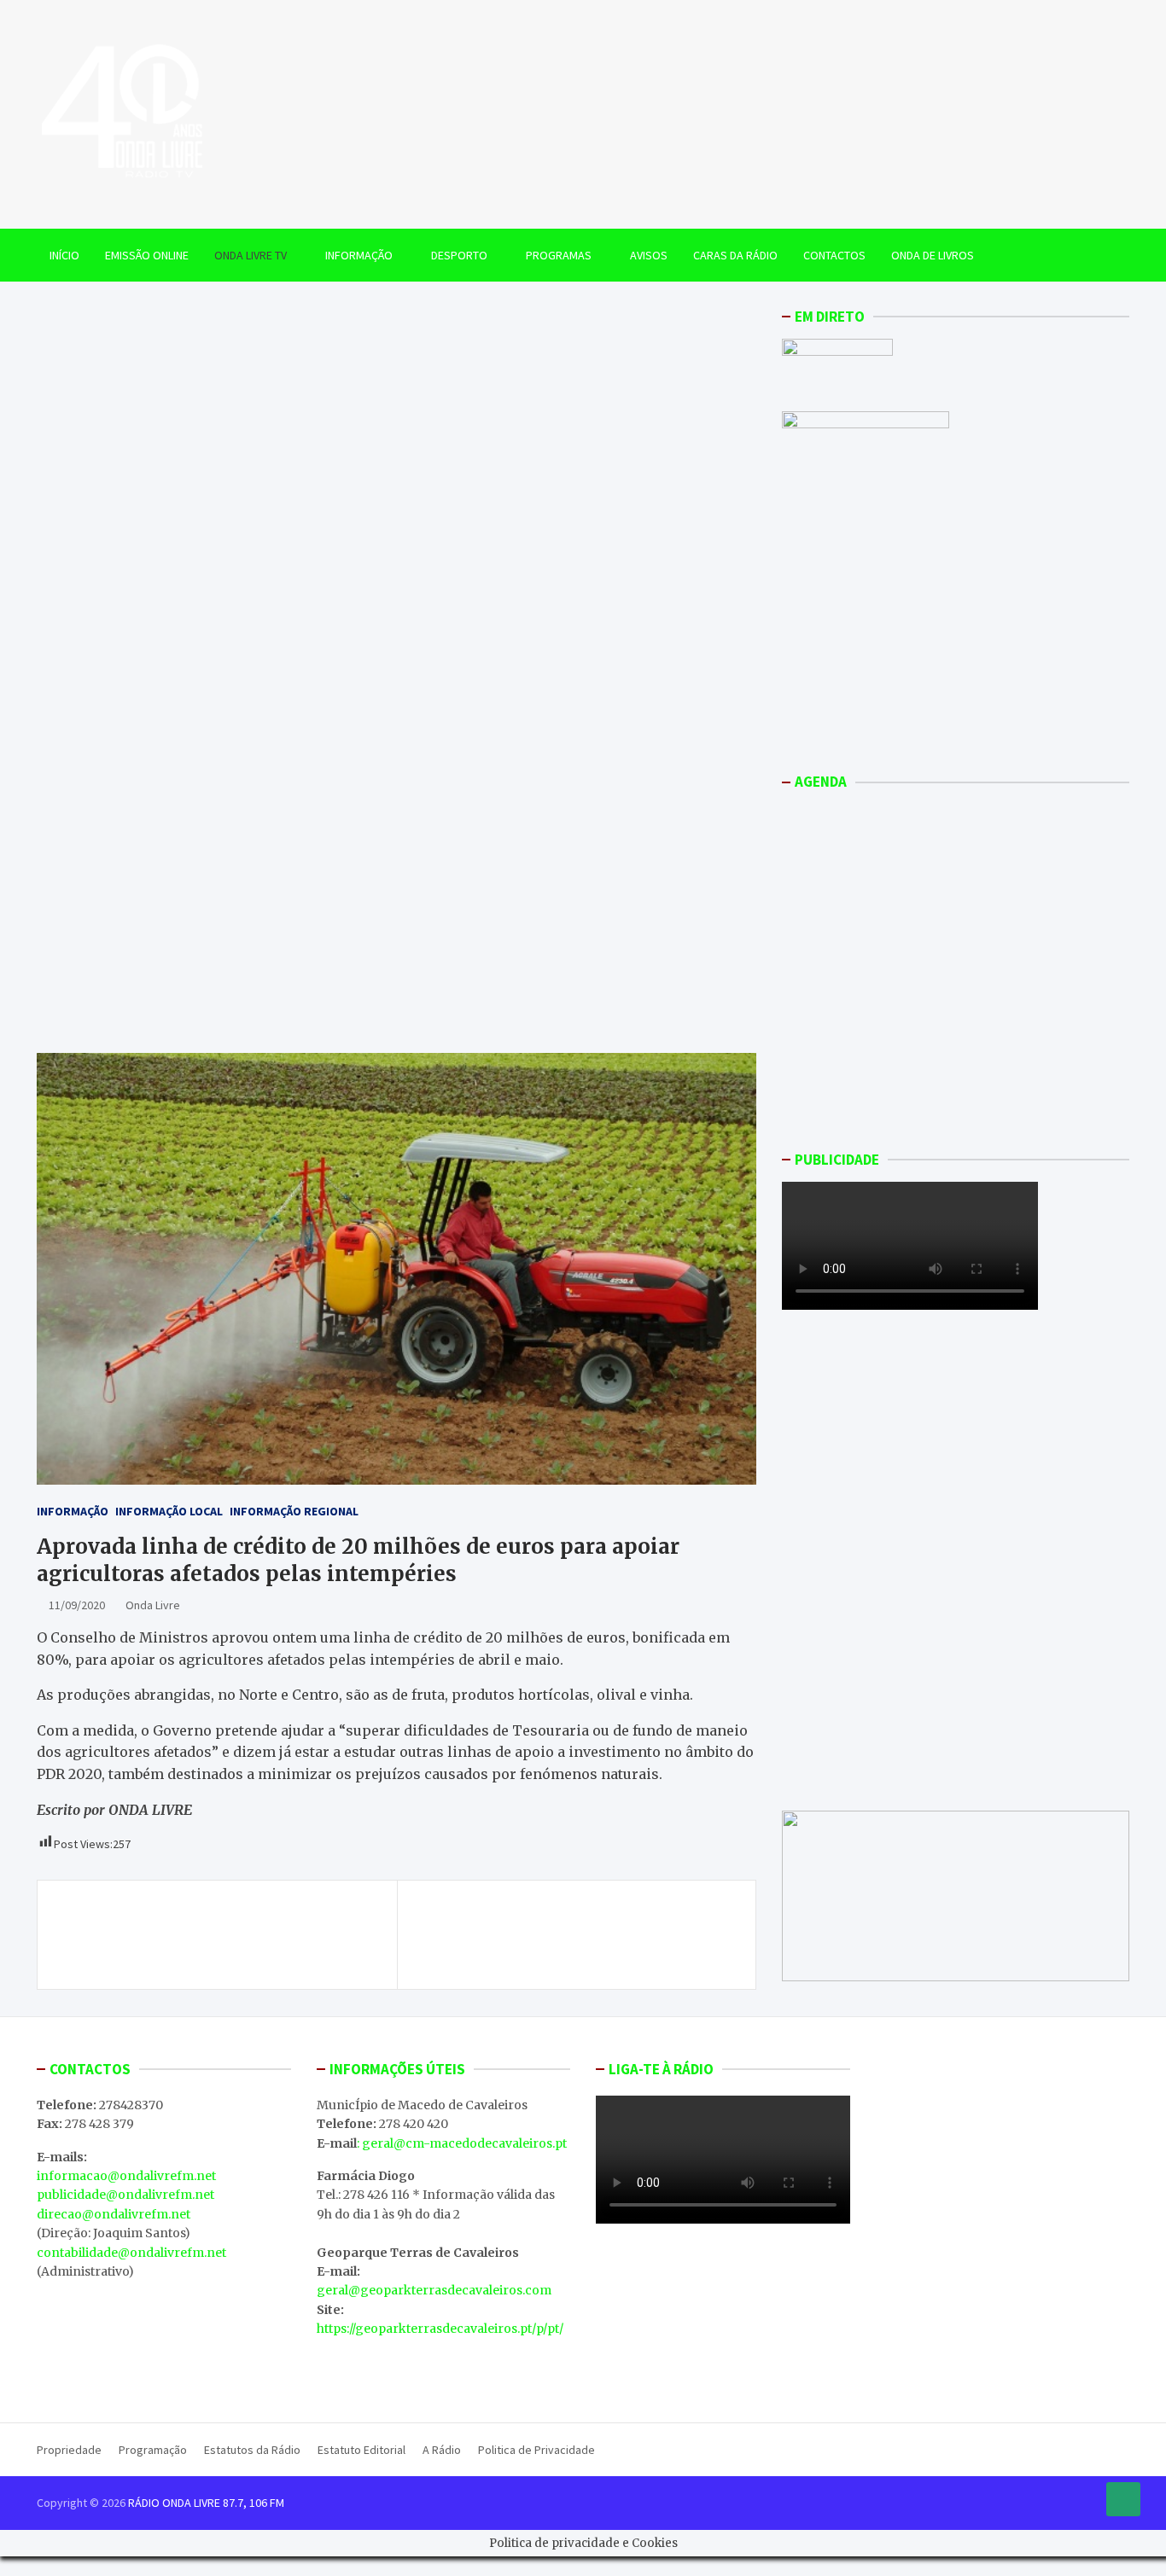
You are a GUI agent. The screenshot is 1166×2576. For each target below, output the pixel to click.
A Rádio (442, 2450)
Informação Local (169, 1511)
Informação (359, 255)
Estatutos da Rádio (252, 2450)
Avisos (649, 255)
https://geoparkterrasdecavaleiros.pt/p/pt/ (440, 2329)
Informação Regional (294, 1511)
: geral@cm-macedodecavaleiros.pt (462, 2143)
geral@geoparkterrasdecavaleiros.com (434, 2290)
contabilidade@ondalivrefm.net (131, 2253)
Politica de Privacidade (536, 2450)
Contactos (834, 255)
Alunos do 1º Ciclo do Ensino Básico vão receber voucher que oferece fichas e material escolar (222, 1925)
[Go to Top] (1123, 2499)
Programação (153, 2450)
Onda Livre (153, 1605)
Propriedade (69, 2450)
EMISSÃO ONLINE (147, 255)
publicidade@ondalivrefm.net (125, 2195)
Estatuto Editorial (361, 2450)
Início (64, 255)
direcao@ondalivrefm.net (114, 2214)
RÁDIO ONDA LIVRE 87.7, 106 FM (206, 2503)
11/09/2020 (77, 1605)
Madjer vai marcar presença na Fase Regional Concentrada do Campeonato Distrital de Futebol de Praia (577, 1935)
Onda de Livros (933, 255)
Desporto (459, 255)
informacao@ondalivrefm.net (126, 2176)
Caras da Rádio (735, 255)
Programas (559, 255)
